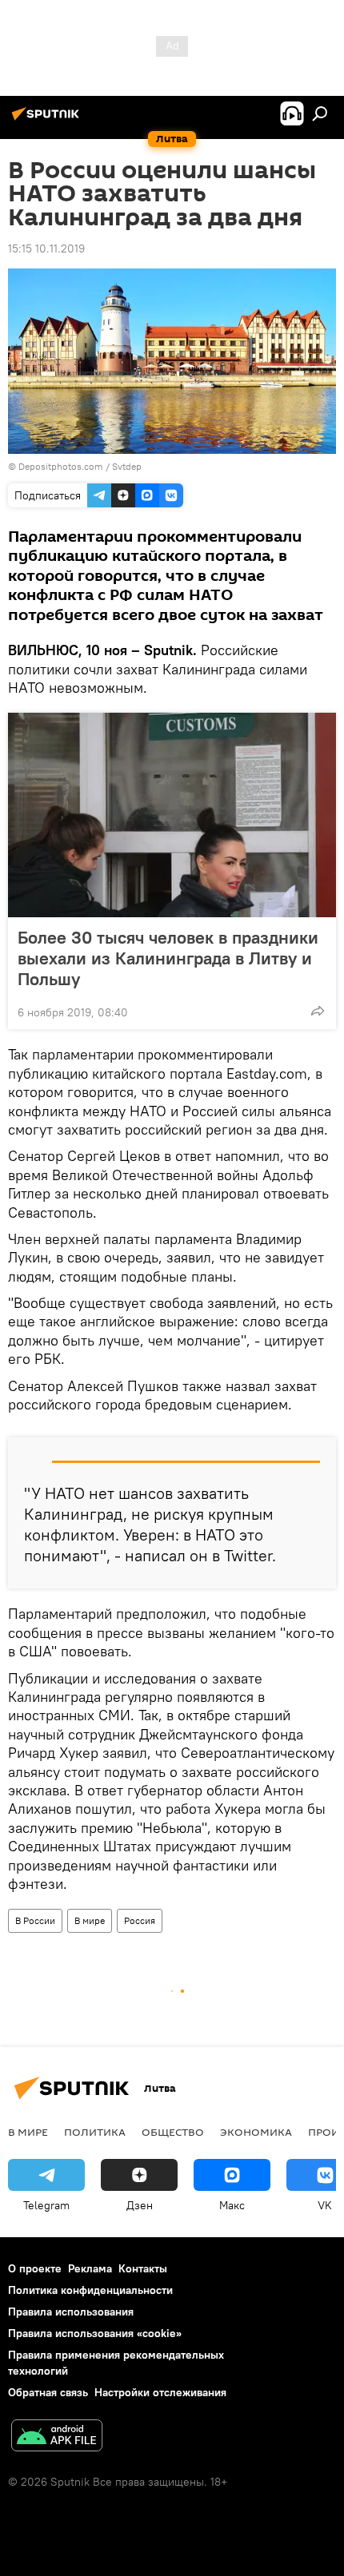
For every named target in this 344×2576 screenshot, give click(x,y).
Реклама (90, 2268)
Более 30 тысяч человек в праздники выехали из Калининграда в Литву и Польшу (168, 958)
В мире (90, 1920)
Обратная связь (48, 2392)
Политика (95, 2132)
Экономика (256, 2132)
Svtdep (127, 466)
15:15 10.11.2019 (46, 248)
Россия (140, 1920)
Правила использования (71, 2312)
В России (35, 1920)
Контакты (143, 2268)
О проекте (35, 2268)
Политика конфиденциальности (90, 2290)
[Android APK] (57, 2437)
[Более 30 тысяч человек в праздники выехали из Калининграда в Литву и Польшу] (172, 815)
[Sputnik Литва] (48, 120)
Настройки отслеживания (160, 2392)
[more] (318, 1011)
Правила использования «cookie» (95, 2333)
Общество (173, 2132)
